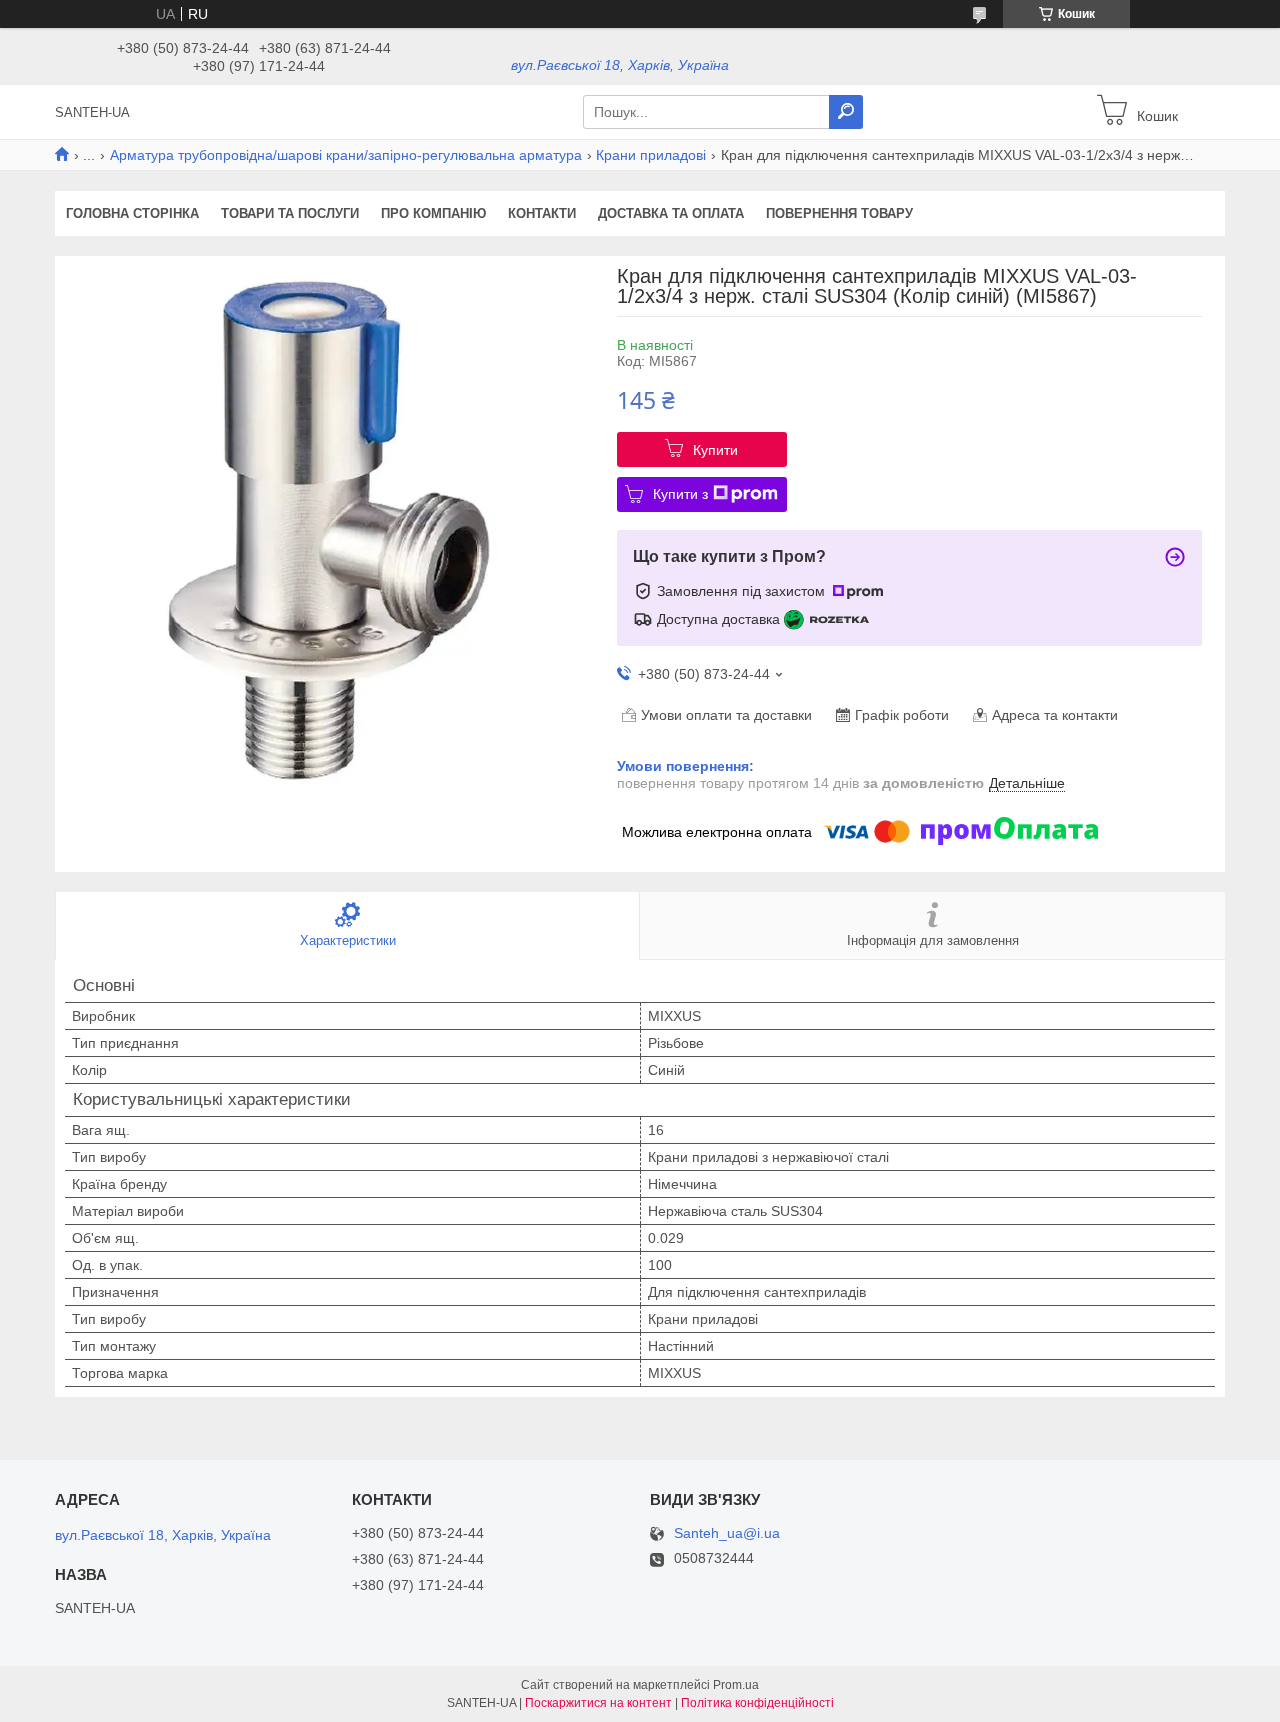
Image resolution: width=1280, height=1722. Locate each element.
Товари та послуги (290, 213)
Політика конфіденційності (757, 1703)
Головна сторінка (132, 213)
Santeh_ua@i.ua (727, 1533)
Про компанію (433, 213)
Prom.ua (736, 1685)
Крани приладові (651, 155)
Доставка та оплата (671, 213)
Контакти (542, 213)
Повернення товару (839, 213)
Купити (715, 450)
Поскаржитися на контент (598, 1703)
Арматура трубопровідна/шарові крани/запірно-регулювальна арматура (346, 155)
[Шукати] (846, 112)
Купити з (680, 494)
